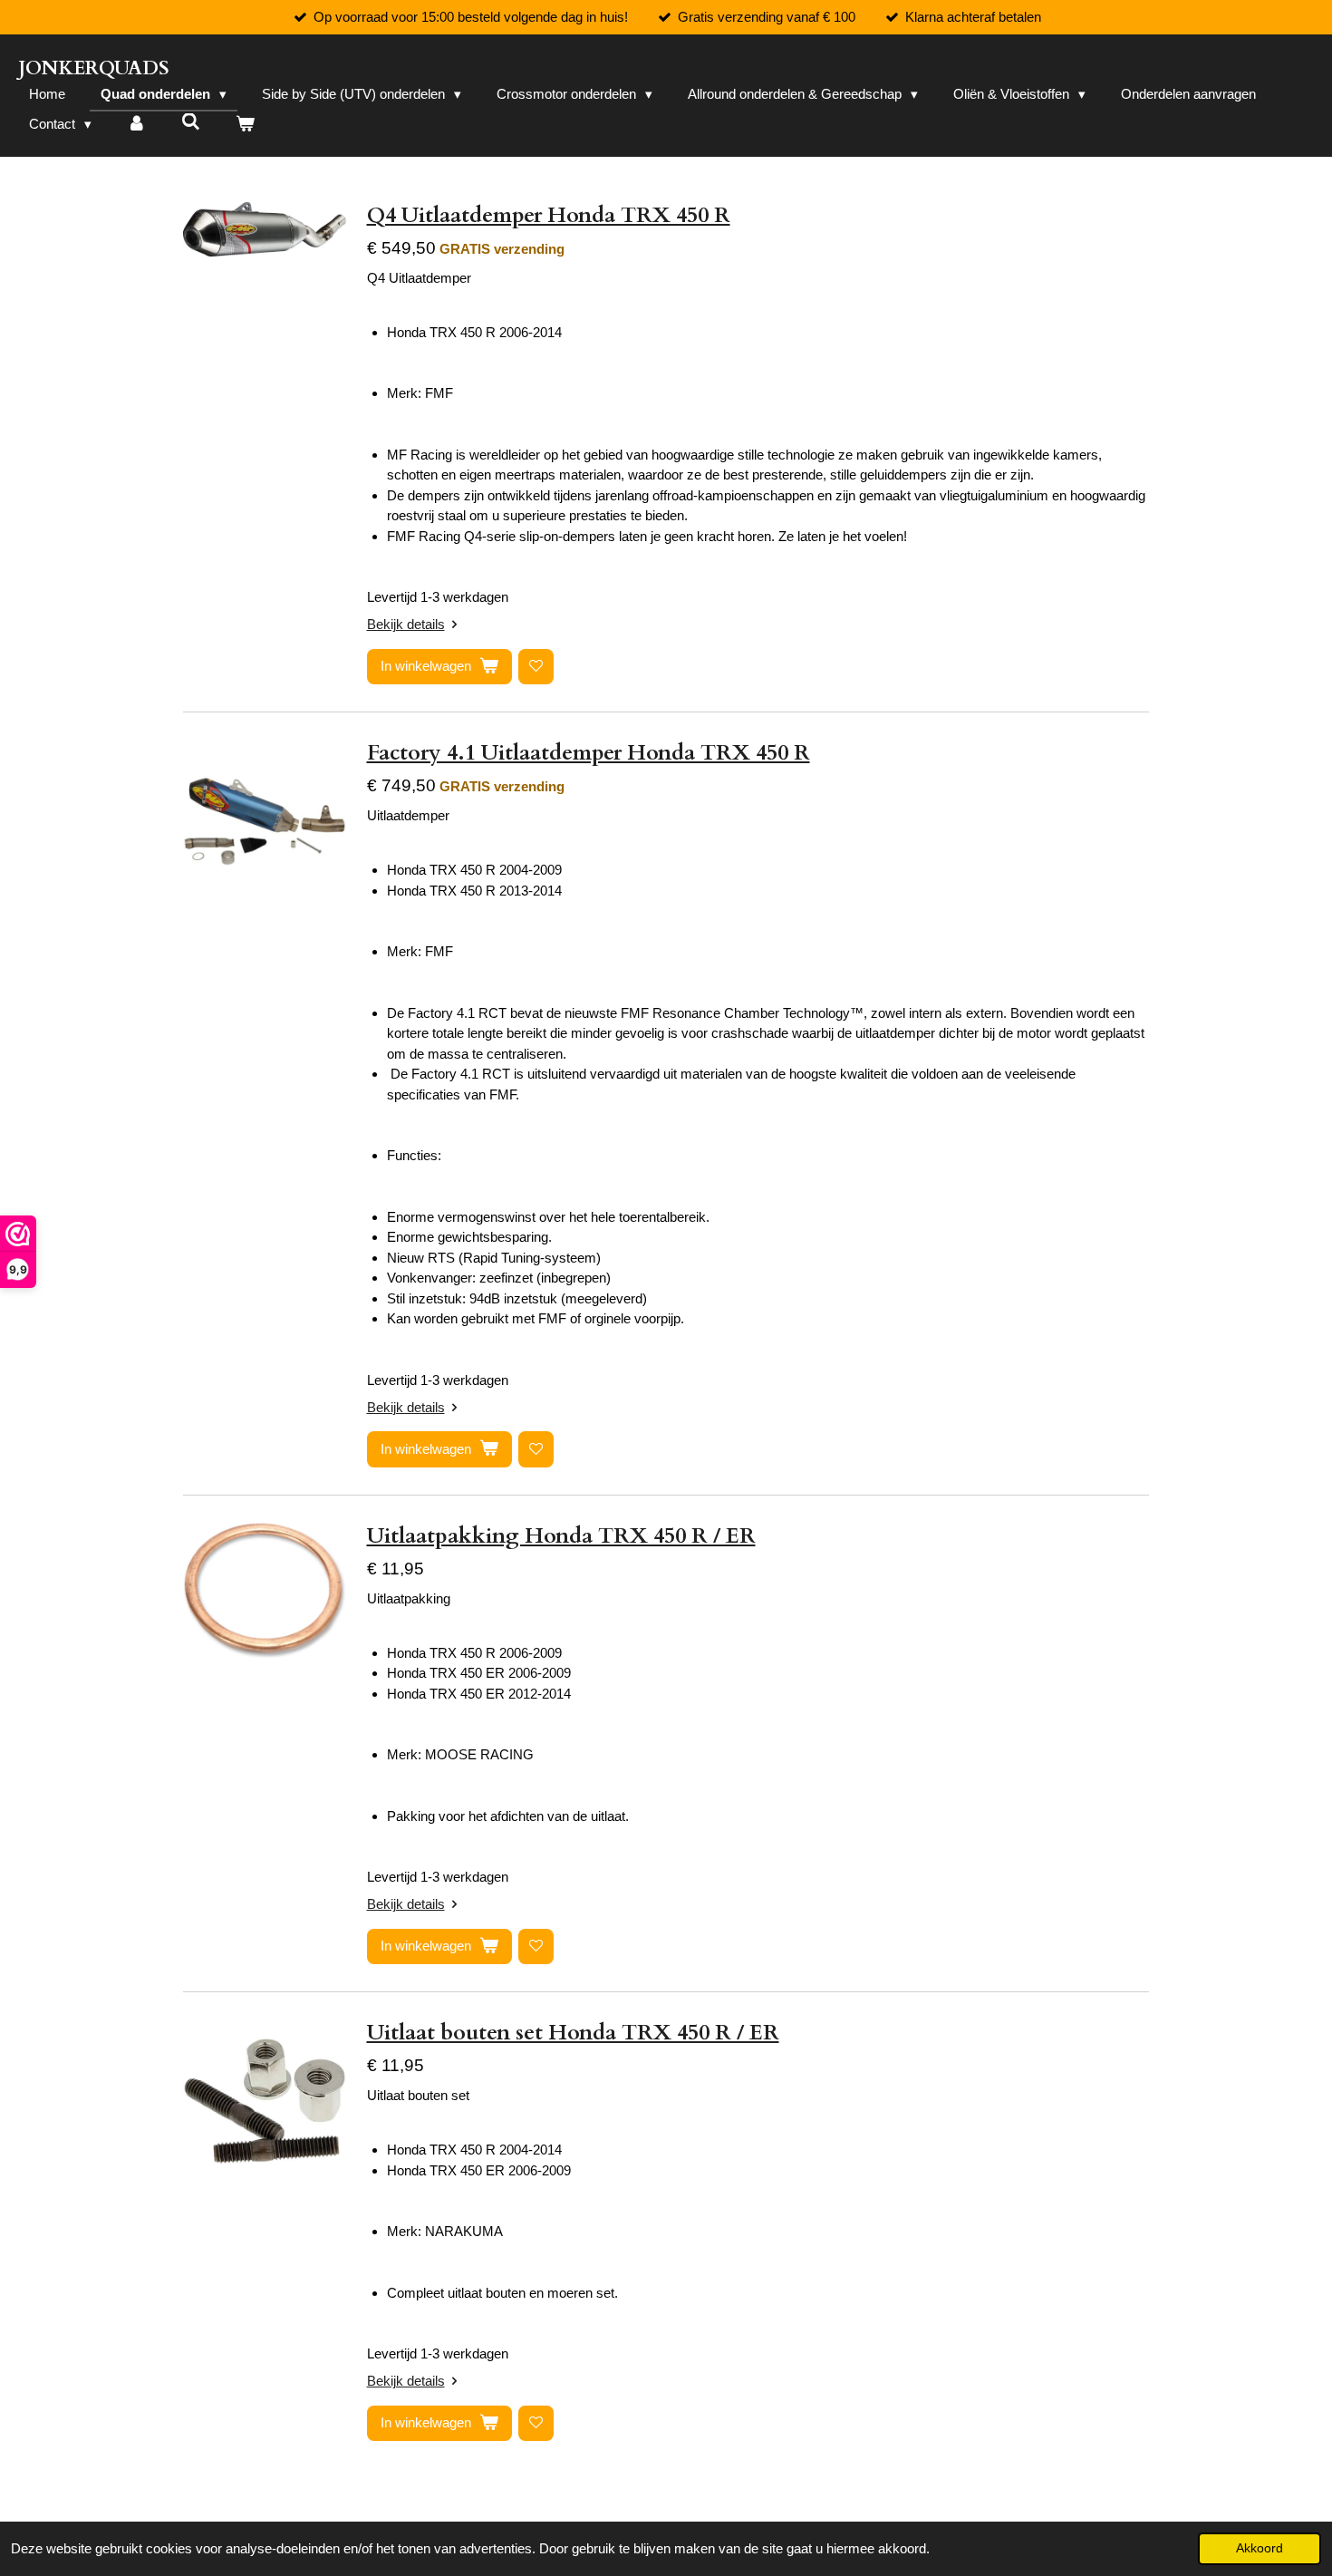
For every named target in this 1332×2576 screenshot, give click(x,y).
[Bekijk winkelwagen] (245, 125)
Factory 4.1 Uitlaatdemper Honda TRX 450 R (589, 753)
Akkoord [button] (1260, 2548)
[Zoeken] (191, 122)
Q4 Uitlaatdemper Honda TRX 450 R (549, 215)
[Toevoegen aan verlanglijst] (536, 667)
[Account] (136, 125)
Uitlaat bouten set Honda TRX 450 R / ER (573, 2033)
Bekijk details (406, 624)
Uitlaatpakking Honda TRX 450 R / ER (561, 1536)
